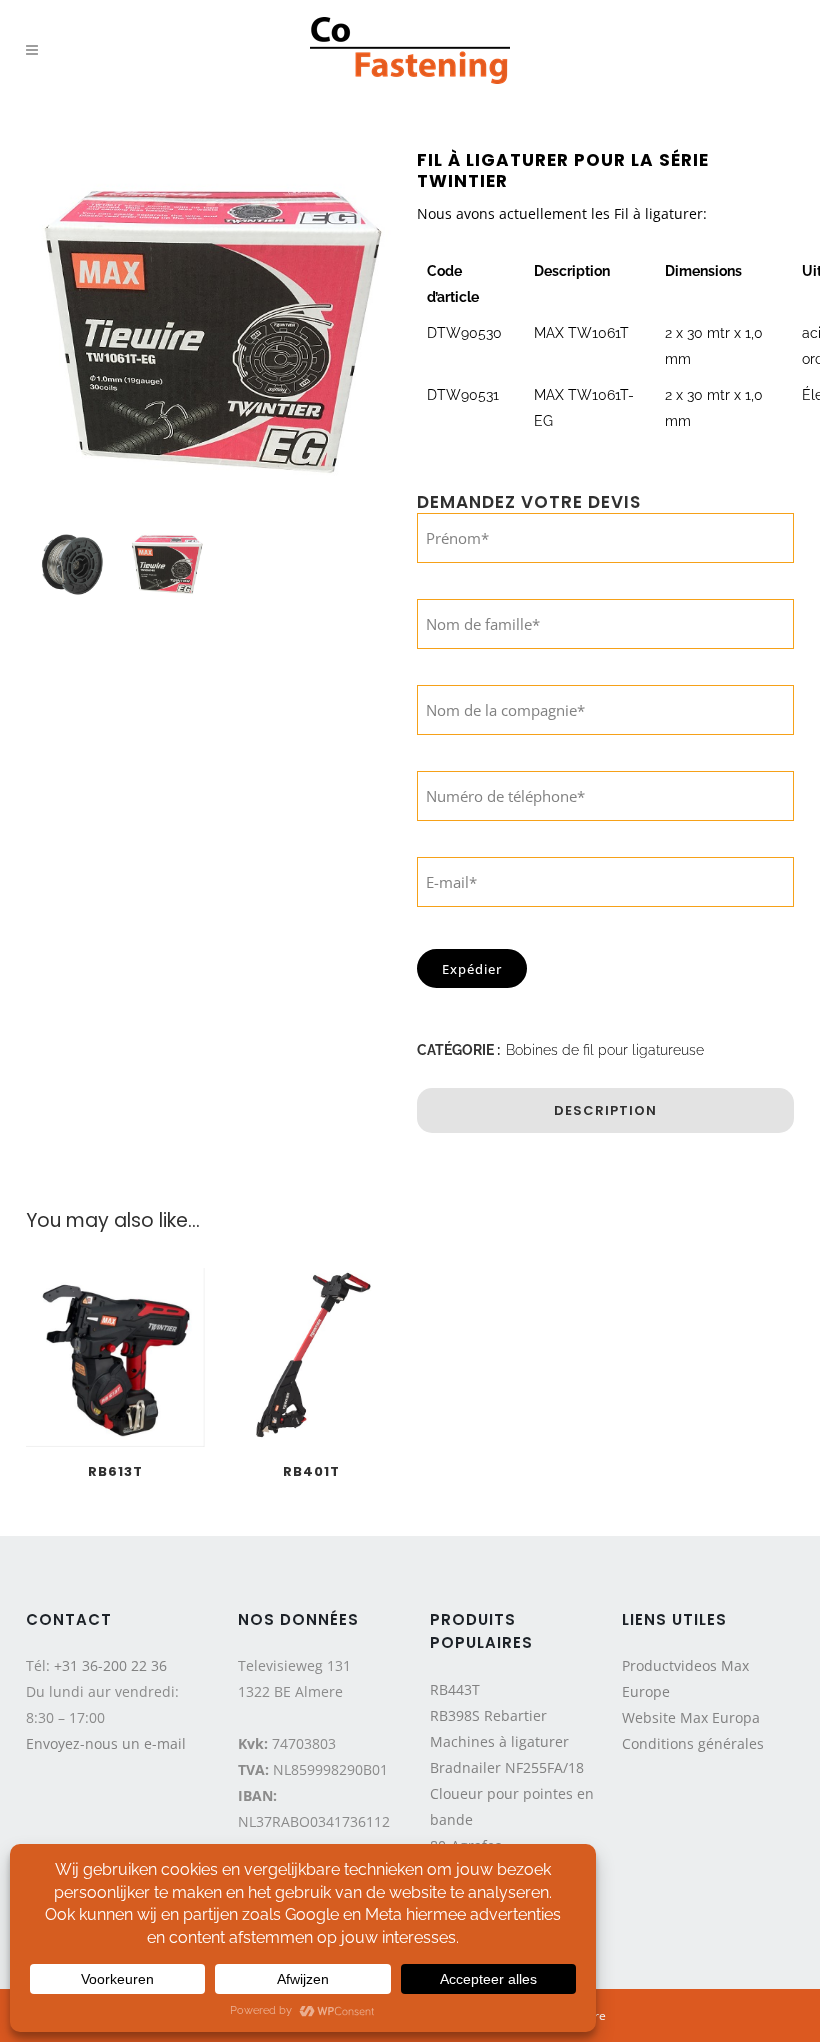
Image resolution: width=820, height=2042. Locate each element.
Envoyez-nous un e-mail (106, 1743)
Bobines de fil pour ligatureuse (605, 1050)
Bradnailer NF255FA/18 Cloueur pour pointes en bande (512, 1793)
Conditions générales (693, 1743)
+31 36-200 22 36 (110, 1665)
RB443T (455, 1689)
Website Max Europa (691, 1717)
